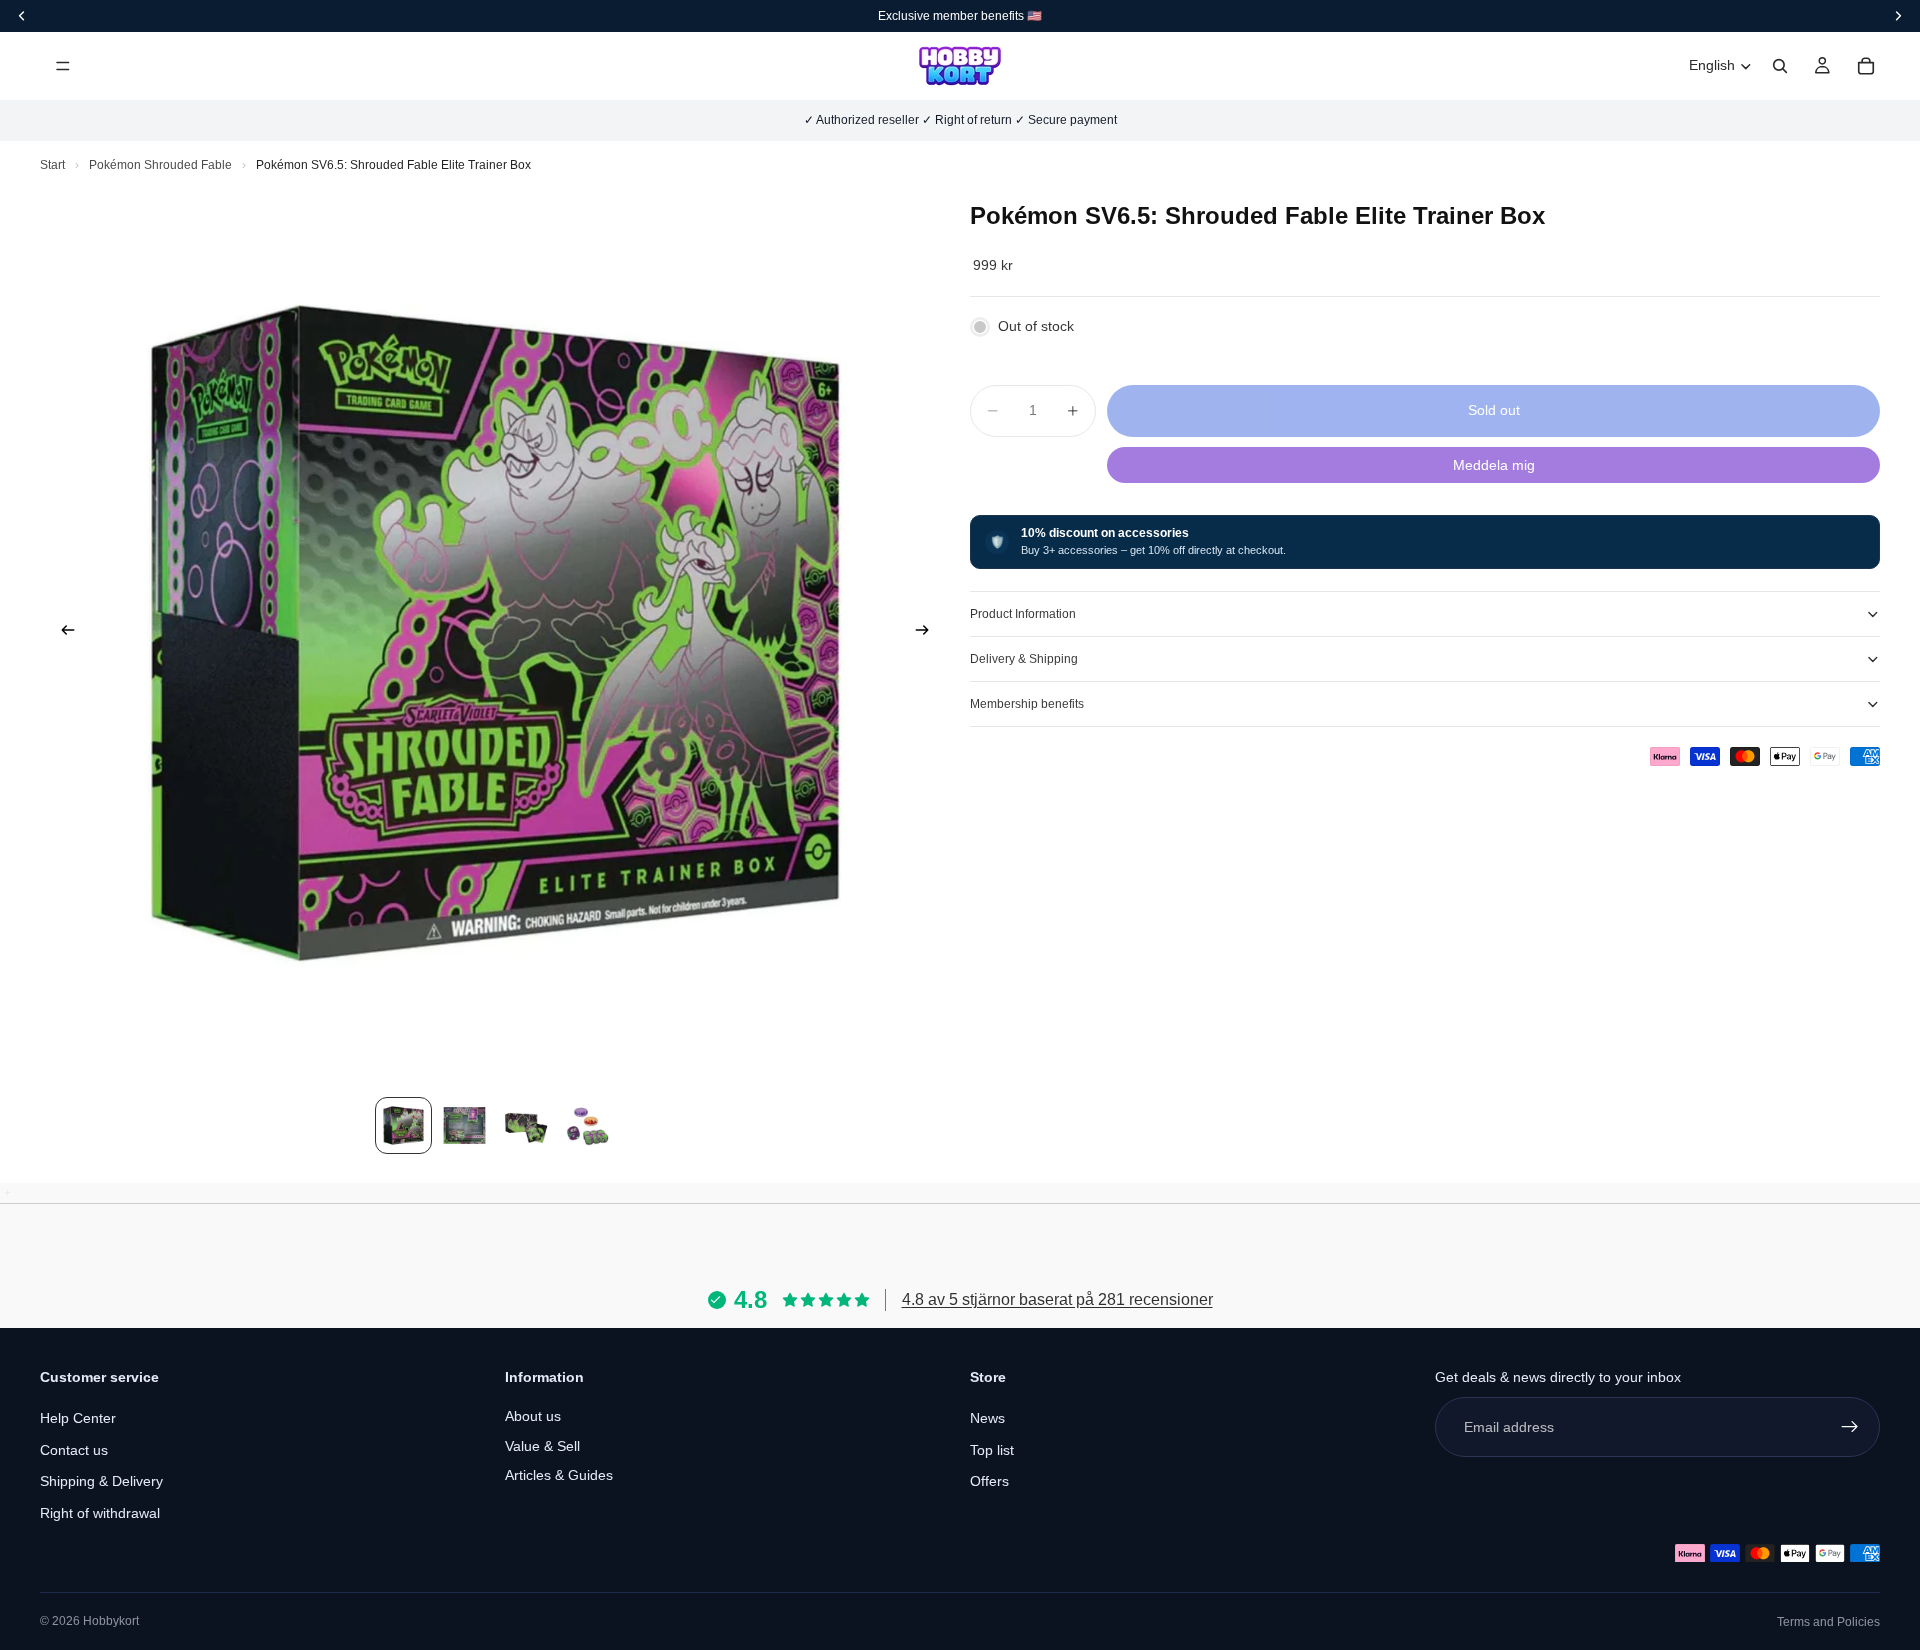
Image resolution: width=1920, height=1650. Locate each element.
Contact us (74, 1450)
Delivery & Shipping (1024, 659)
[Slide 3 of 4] (525, 1125)
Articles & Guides (559, 1475)
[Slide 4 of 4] (586, 1125)
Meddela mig (1494, 465)
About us (533, 1416)
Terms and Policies (1828, 1622)
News (987, 1418)
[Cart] (1866, 66)
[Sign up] (1850, 1427)
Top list (992, 1450)
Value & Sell (542, 1446)
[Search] (1780, 66)
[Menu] (63, 66)
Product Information (1023, 614)
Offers (989, 1481)
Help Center (78, 1418)
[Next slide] (928, 633)
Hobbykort (111, 1621)
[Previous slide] (62, 633)
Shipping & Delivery (101, 1481)
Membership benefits (1027, 704)
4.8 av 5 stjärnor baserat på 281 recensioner (1057, 1299)
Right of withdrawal (100, 1513)
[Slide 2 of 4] (464, 1125)
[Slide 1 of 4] (403, 1125)
